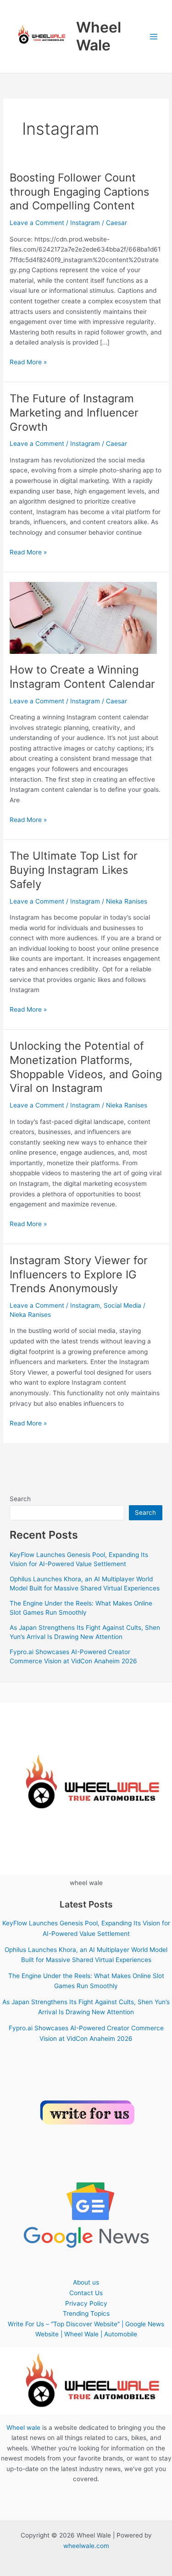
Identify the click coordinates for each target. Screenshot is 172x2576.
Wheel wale (23, 2428)
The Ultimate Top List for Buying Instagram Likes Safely (74, 870)
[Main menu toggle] (154, 36)
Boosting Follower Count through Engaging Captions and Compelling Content (79, 192)
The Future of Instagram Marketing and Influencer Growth (74, 413)
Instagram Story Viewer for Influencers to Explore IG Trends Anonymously (79, 1274)
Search (20, 1499)
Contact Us (86, 2293)
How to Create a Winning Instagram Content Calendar (82, 677)
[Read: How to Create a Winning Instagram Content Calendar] (83, 617)
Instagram (85, 223)
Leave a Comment (37, 223)
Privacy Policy (86, 2303)
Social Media (122, 1305)
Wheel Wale (99, 36)
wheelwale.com (86, 2546)
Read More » (28, 363)
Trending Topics (86, 2313)
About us (86, 2282)
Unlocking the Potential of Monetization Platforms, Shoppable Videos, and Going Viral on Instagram (86, 1067)
